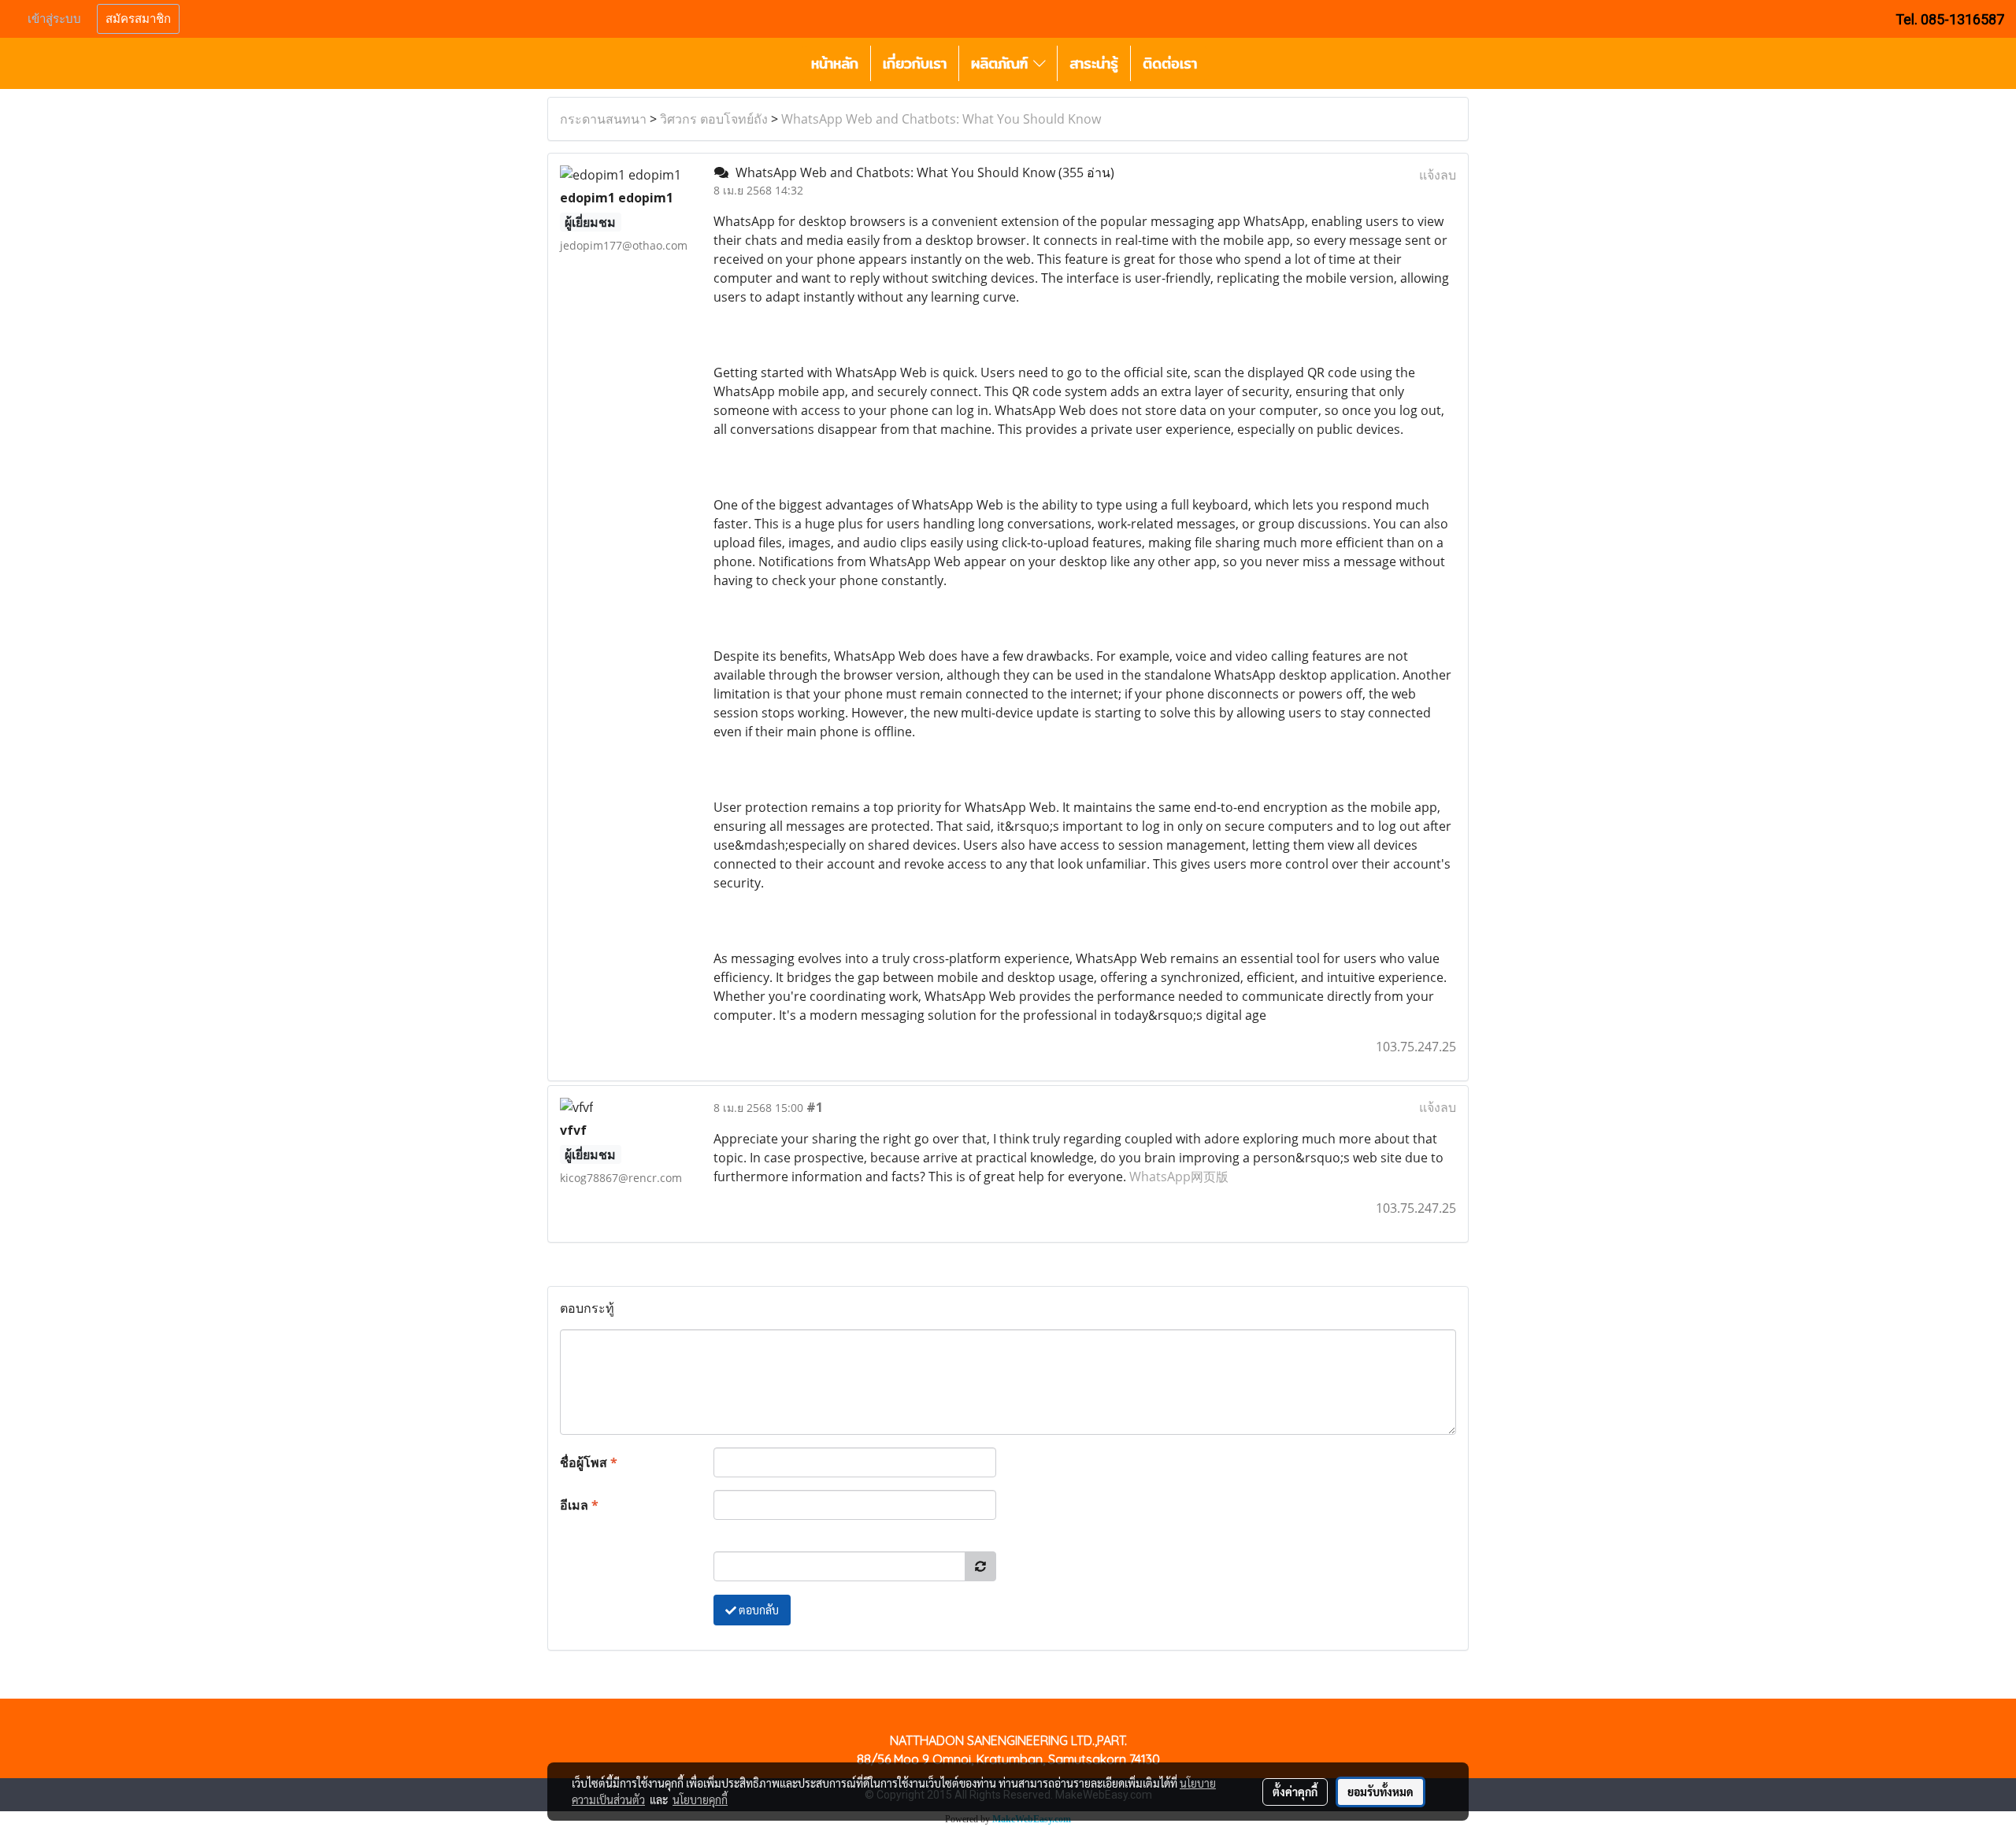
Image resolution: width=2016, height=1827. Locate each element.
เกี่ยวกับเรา (915, 63)
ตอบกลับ (758, 1610)
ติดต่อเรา (1170, 63)
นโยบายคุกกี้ (700, 1799)
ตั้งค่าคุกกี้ (1295, 1792)
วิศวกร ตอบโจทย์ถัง (714, 119)
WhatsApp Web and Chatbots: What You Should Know (941, 119)
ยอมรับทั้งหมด (1380, 1792)
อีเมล (579, 1505)
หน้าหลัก (835, 63)
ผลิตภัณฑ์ (1002, 63)
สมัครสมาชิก (138, 19)
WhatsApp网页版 (1179, 1177)
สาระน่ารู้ (1094, 63)
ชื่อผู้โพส (589, 1462)
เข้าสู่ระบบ (54, 19)
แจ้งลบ (1438, 175)
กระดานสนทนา (603, 119)
